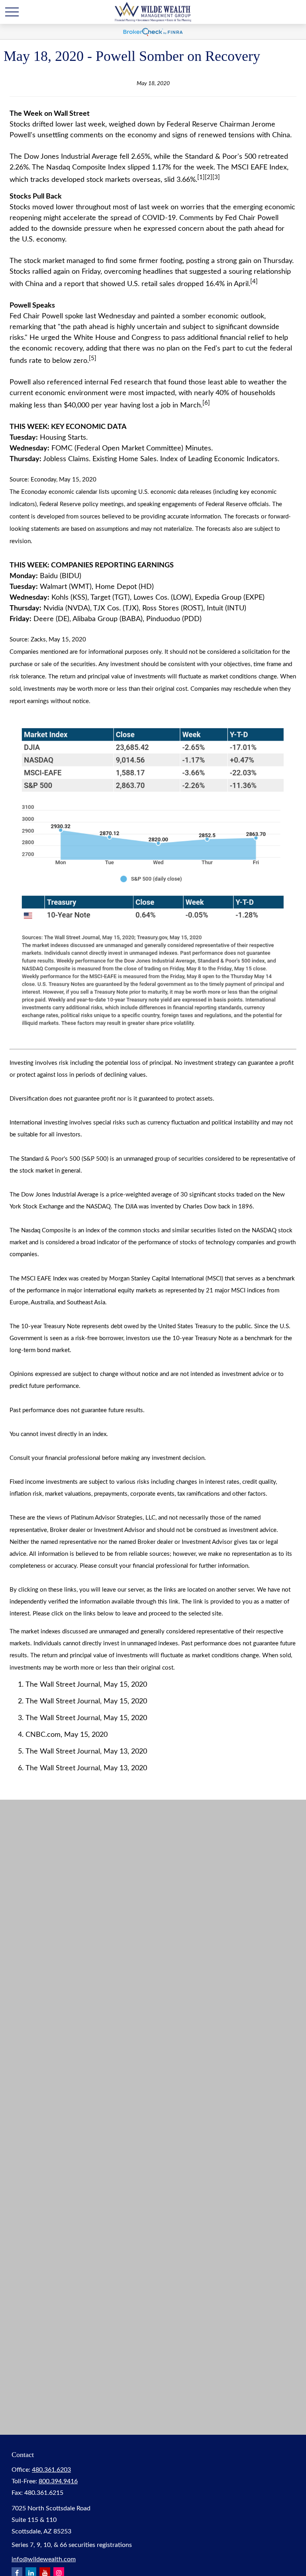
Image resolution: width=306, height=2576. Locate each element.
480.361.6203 (51, 2470)
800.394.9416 (58, 2481)
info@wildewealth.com (44, 2559)
